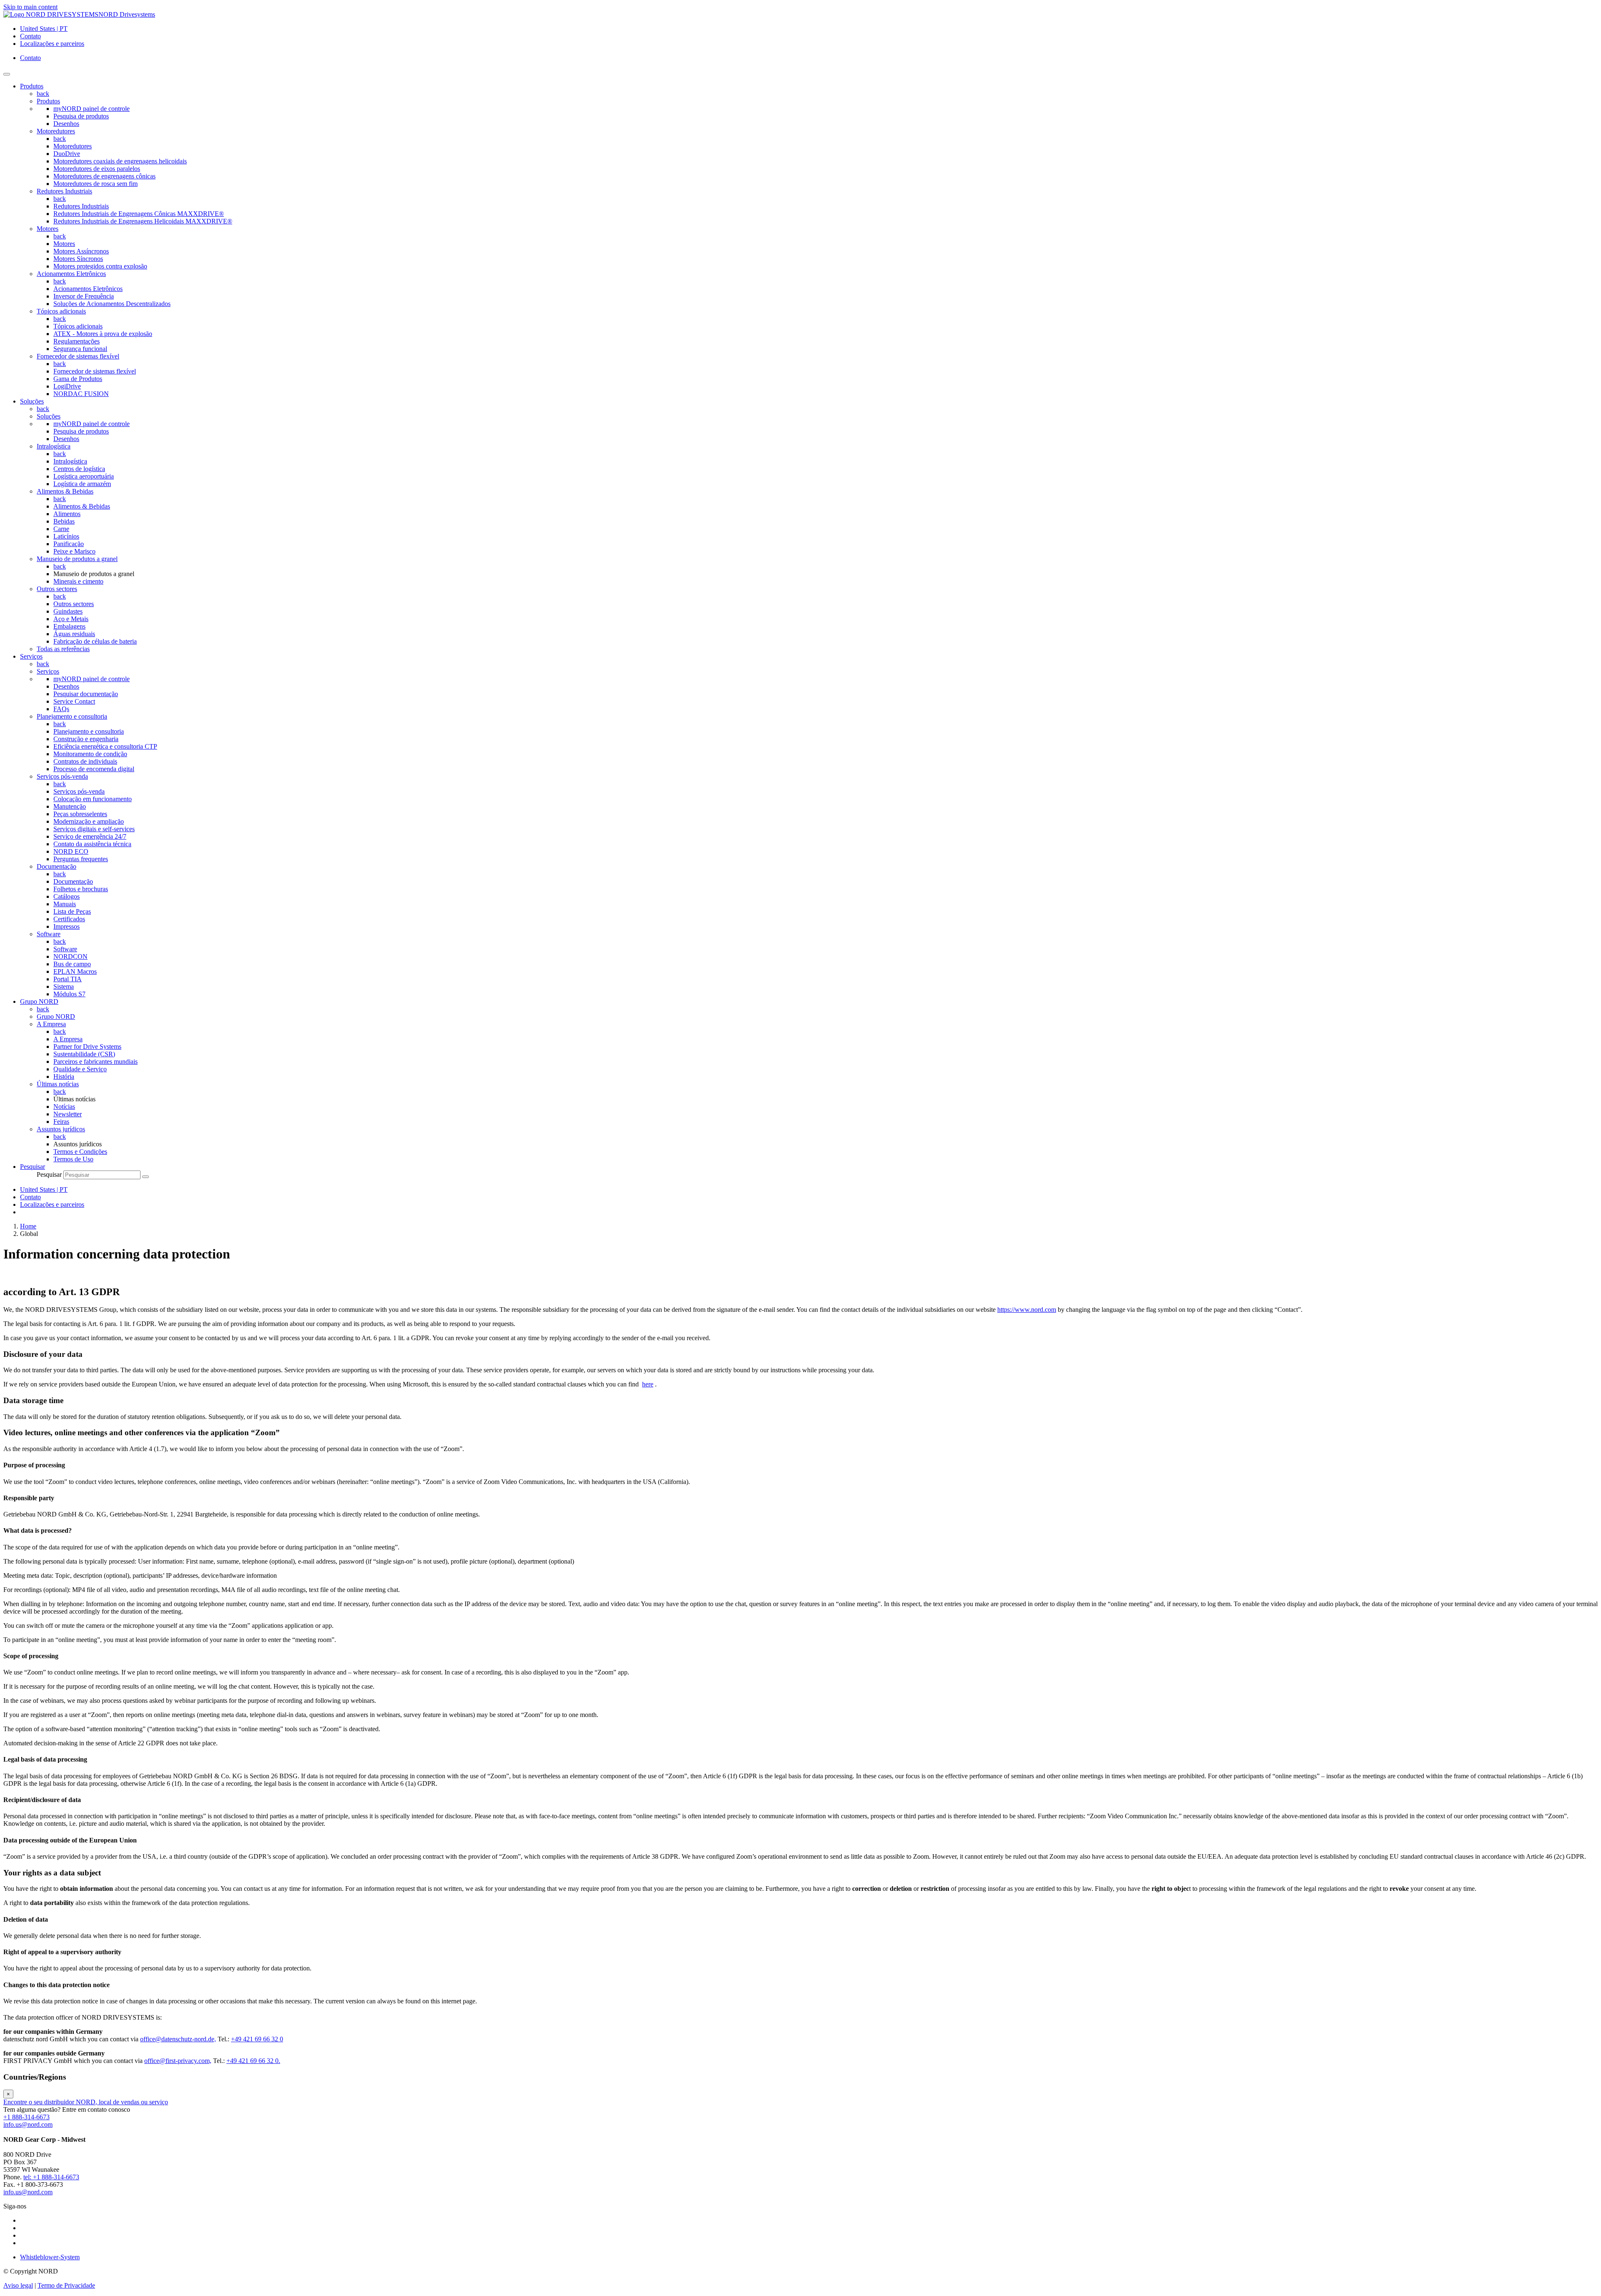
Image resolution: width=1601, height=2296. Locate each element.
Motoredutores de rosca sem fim (95, 184)
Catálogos (66, 896)
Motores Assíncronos (81, 251)
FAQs (61, 709)
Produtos (48, 101)
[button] (33, 1167)
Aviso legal (18, 2285)
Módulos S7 (69, 994)
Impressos (66, 926)
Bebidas (64, 521)
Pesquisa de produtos (81, 116)
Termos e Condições (80, 1152)
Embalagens (69, 626)
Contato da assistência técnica (92, 844)
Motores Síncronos (78, 259)
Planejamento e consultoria (72, 716)
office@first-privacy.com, (178, 2061)
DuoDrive (67, 154)
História (64, 1077)
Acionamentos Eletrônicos (71, 274)
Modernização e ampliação (89, 821)
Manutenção (70, 806)
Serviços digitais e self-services (94, 829)
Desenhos (66, 124)
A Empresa (51, 1024)
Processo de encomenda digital (94, 769)
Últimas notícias (58, 1084)
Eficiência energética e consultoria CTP (105, 746)
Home (28, 1226)
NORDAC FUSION (81, 394)
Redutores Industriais (64, 191)
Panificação (69, 544)
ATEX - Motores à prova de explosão (103, 334)
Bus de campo (72, 964)
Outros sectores (57, 589)
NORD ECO (71, 851)
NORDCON (70, 956)
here (648, 1384)
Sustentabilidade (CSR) (84, 1054)
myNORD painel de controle (92, 109)
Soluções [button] (32, 401)
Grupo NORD (56, 1016)
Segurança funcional (80, 349)
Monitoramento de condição (90, 754)
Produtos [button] (32, 86)
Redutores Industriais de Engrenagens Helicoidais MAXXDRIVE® (143, 221)
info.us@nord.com (28, 2124)
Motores (48, 229)
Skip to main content (30, 7)
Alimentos (67, 514)
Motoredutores (56, 131)
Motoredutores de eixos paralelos (97, 169)
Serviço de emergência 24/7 (90, 836)
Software (49, 934)
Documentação (56, 866)
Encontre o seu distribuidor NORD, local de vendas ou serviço (86, 2102)
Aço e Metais (71, 619)
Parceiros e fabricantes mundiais (95, 1062)
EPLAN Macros (75, 971)
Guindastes (68, 611)
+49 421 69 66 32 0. (253, 2061)
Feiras (61, 1122)
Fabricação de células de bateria (95, 641)
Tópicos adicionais (61, 311)
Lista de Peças (72, 911)
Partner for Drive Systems (87, 1046)
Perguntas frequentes (81, 859)
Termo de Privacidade (66, 2285)
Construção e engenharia (86, 739)
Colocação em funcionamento (93, 799)
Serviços (48, 671)
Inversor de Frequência (84, 296)
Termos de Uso (73, 1159)
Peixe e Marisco (74, 551)
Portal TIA (68, 979)
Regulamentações (77, 341)
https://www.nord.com (1027, 1310)
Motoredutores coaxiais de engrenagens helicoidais (120, 161)
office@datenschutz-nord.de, (178, 2039)
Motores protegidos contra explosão (100, 266)
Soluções (49, 416)
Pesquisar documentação (86, 694)
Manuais (65, 904)
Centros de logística (79, 469)
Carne (61, 529)
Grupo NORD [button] (39, 1001)
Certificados (69, 919)
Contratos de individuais (85, 761)
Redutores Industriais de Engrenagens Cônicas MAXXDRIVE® (139, 214)
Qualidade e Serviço (80, 1069)
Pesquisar (49, 1174)
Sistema (64, 986)
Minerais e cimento (78, 581)
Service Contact (74, 701)
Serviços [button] (31, 656)
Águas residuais (74, 634)
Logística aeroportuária (84, 476)
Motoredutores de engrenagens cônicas (104, 176)
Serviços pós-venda (62, 776)
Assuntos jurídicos (61, 1129)
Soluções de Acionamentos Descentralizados (112, 304)
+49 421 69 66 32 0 (257, 2039)
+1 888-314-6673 (26, 2117)
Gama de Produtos (78, 379)
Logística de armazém (82, 484)
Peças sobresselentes (80, 814)
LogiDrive (67, 386)
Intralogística (54, 446)
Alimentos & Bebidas (65, 491)
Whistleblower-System (50, 2257)
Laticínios (66, 536)
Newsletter (68, 1114)
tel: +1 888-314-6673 (51, 2177)
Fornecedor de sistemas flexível (78, 356)
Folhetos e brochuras (81, 889)
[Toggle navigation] (7, 74)
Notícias (64, 1107)
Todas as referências (63, 649)
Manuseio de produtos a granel (77, 559)
